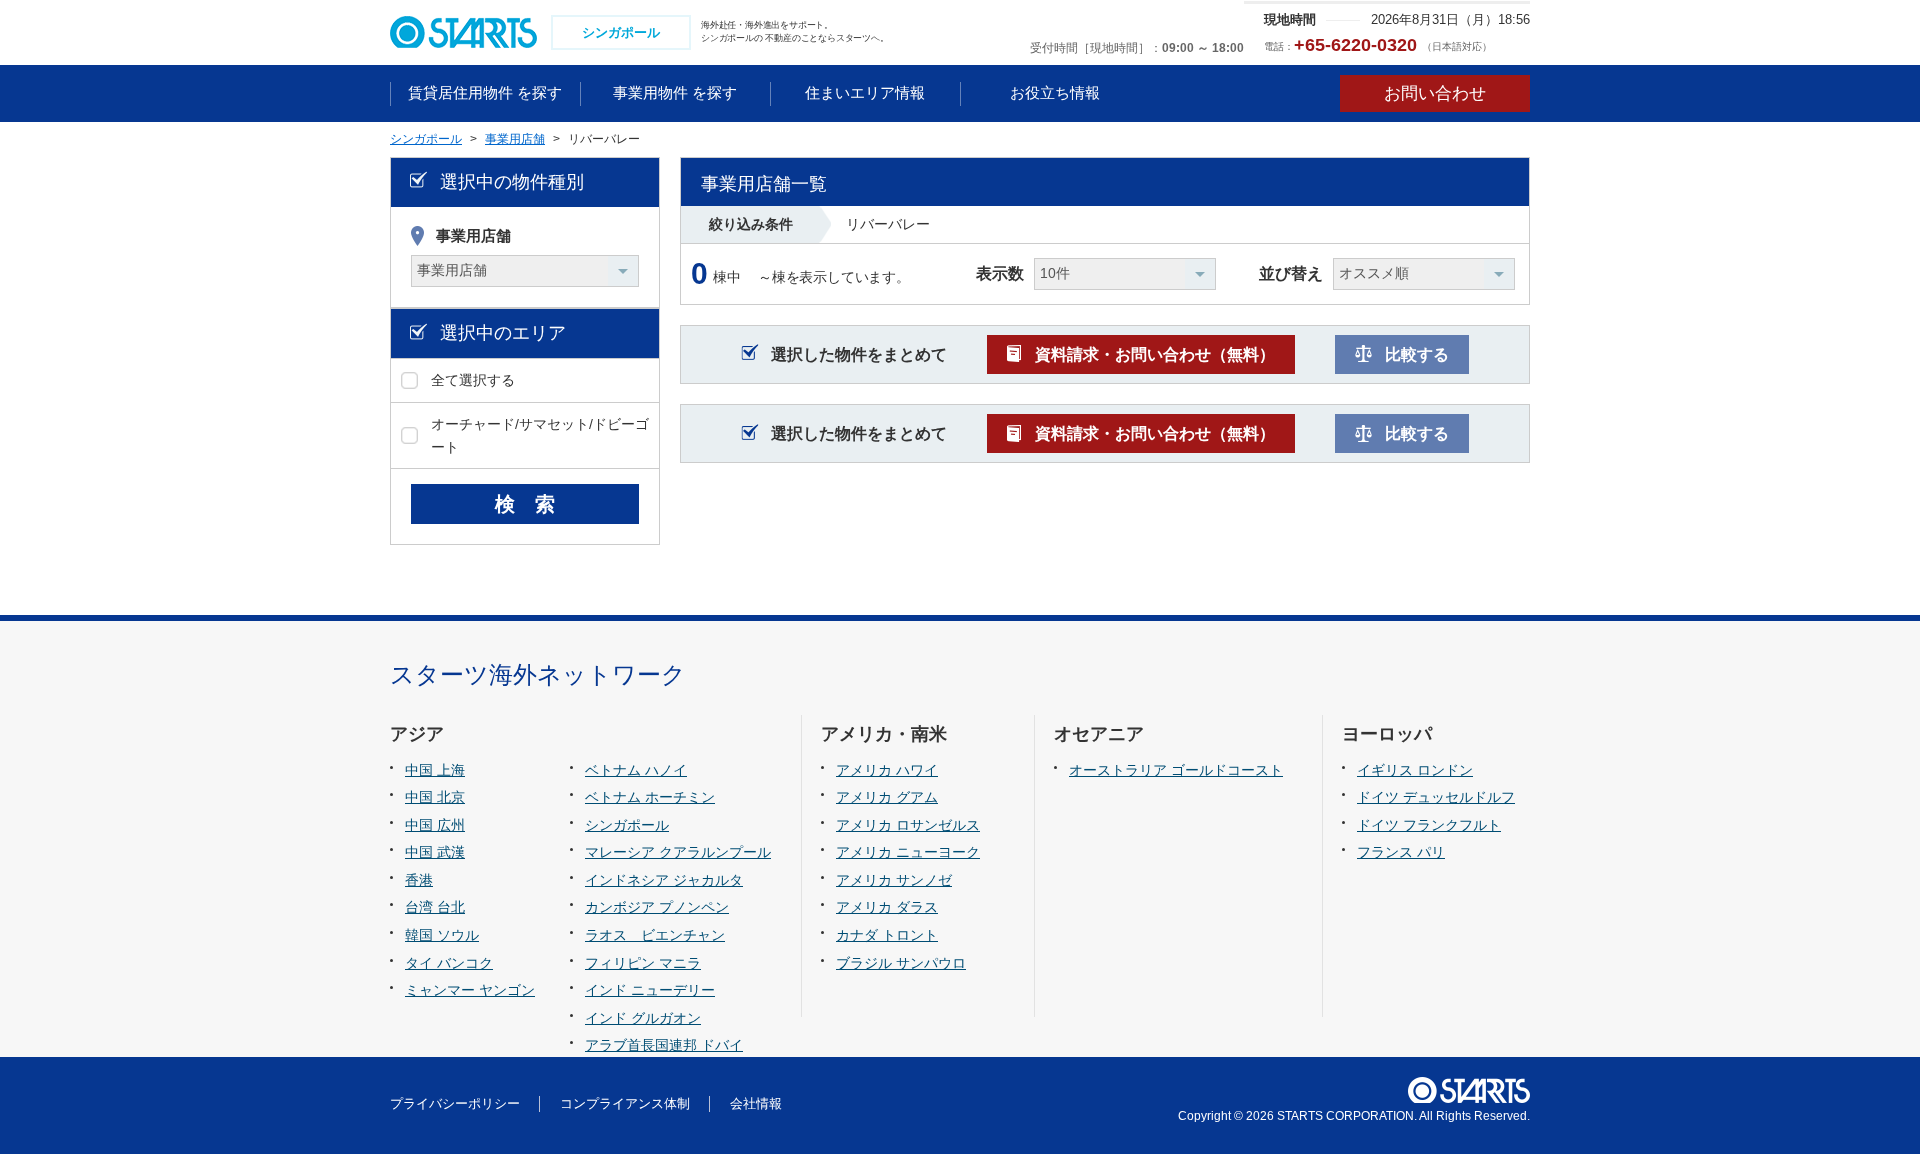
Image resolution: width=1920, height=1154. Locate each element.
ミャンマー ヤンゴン (470, 990)
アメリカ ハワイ (887, 770)
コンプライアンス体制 (625, 1103)
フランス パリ (1401, 852)
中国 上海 (435, 770)
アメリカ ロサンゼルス (908, 825)
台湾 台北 (435, 907)
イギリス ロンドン (1415, 770)
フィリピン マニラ (643, 963)
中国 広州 (435, 825)
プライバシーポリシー (455, 1103)
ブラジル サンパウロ (901, 963)
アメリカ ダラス (887, 907)
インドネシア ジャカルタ (664, 880)
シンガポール (627, 825)
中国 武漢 (435, 852)
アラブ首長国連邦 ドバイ (664, 1045)
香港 (419, 880)
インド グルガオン (643, 1018)
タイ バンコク (449, 963)
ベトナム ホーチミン (650, 797)
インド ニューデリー (650, 990)
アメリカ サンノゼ (894, 880)
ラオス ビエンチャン (655, 935)
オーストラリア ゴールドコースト (1176, 770)
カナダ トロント (887, 935)
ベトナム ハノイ (636, 770)
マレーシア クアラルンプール (678, 852)
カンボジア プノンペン (657, 907)
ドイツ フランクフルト (1429, 825)
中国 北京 (435, 797)
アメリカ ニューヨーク (908, 852)
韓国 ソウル (442, 935)
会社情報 (756, 1103)
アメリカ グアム (887, 797)
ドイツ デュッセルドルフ (1436, 797)
